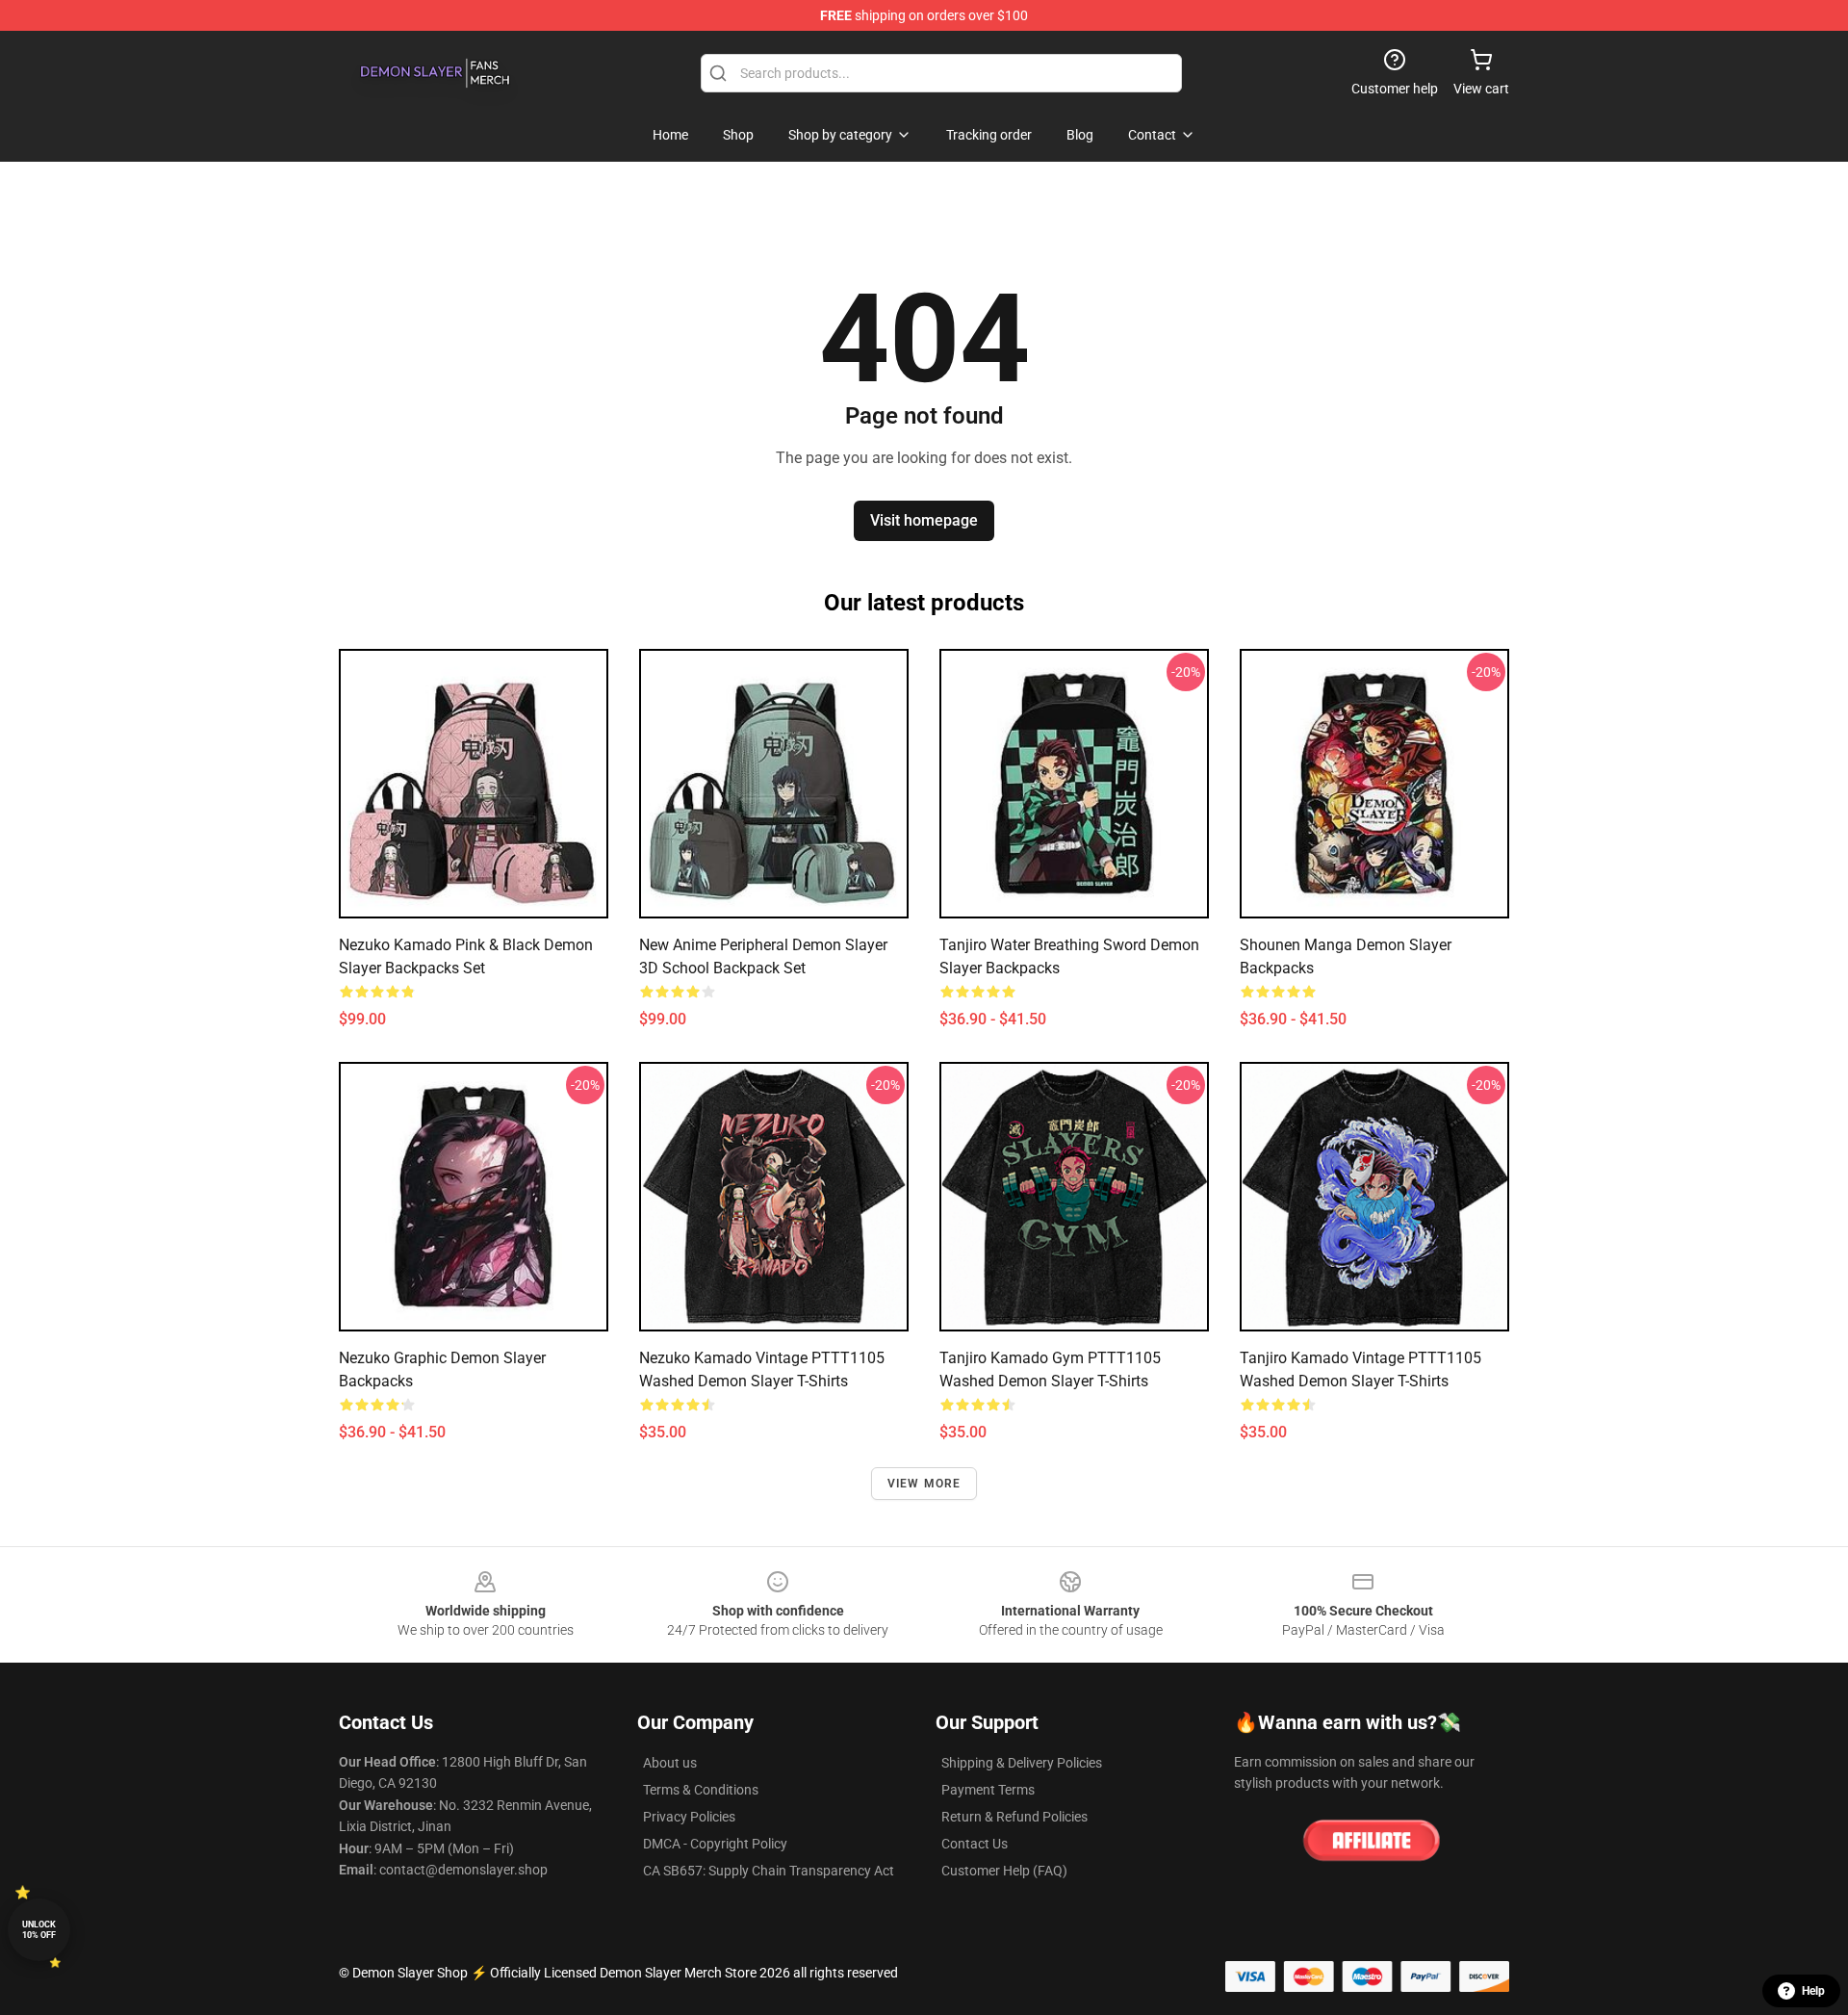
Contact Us (975, 1844)
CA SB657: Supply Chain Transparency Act (769, 1871)
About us (670, 1763)
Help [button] (1813, 1991)
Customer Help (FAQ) (1004, 1871)
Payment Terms (988, 1790)
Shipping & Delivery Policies (1022, 1763)
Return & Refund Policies (1014, 1817)
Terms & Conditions (701, 1790)
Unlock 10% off (39, 1930)
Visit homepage (924, 520)
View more (924, 1484)
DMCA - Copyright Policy (715, 1844)
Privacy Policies (689, 1817)
